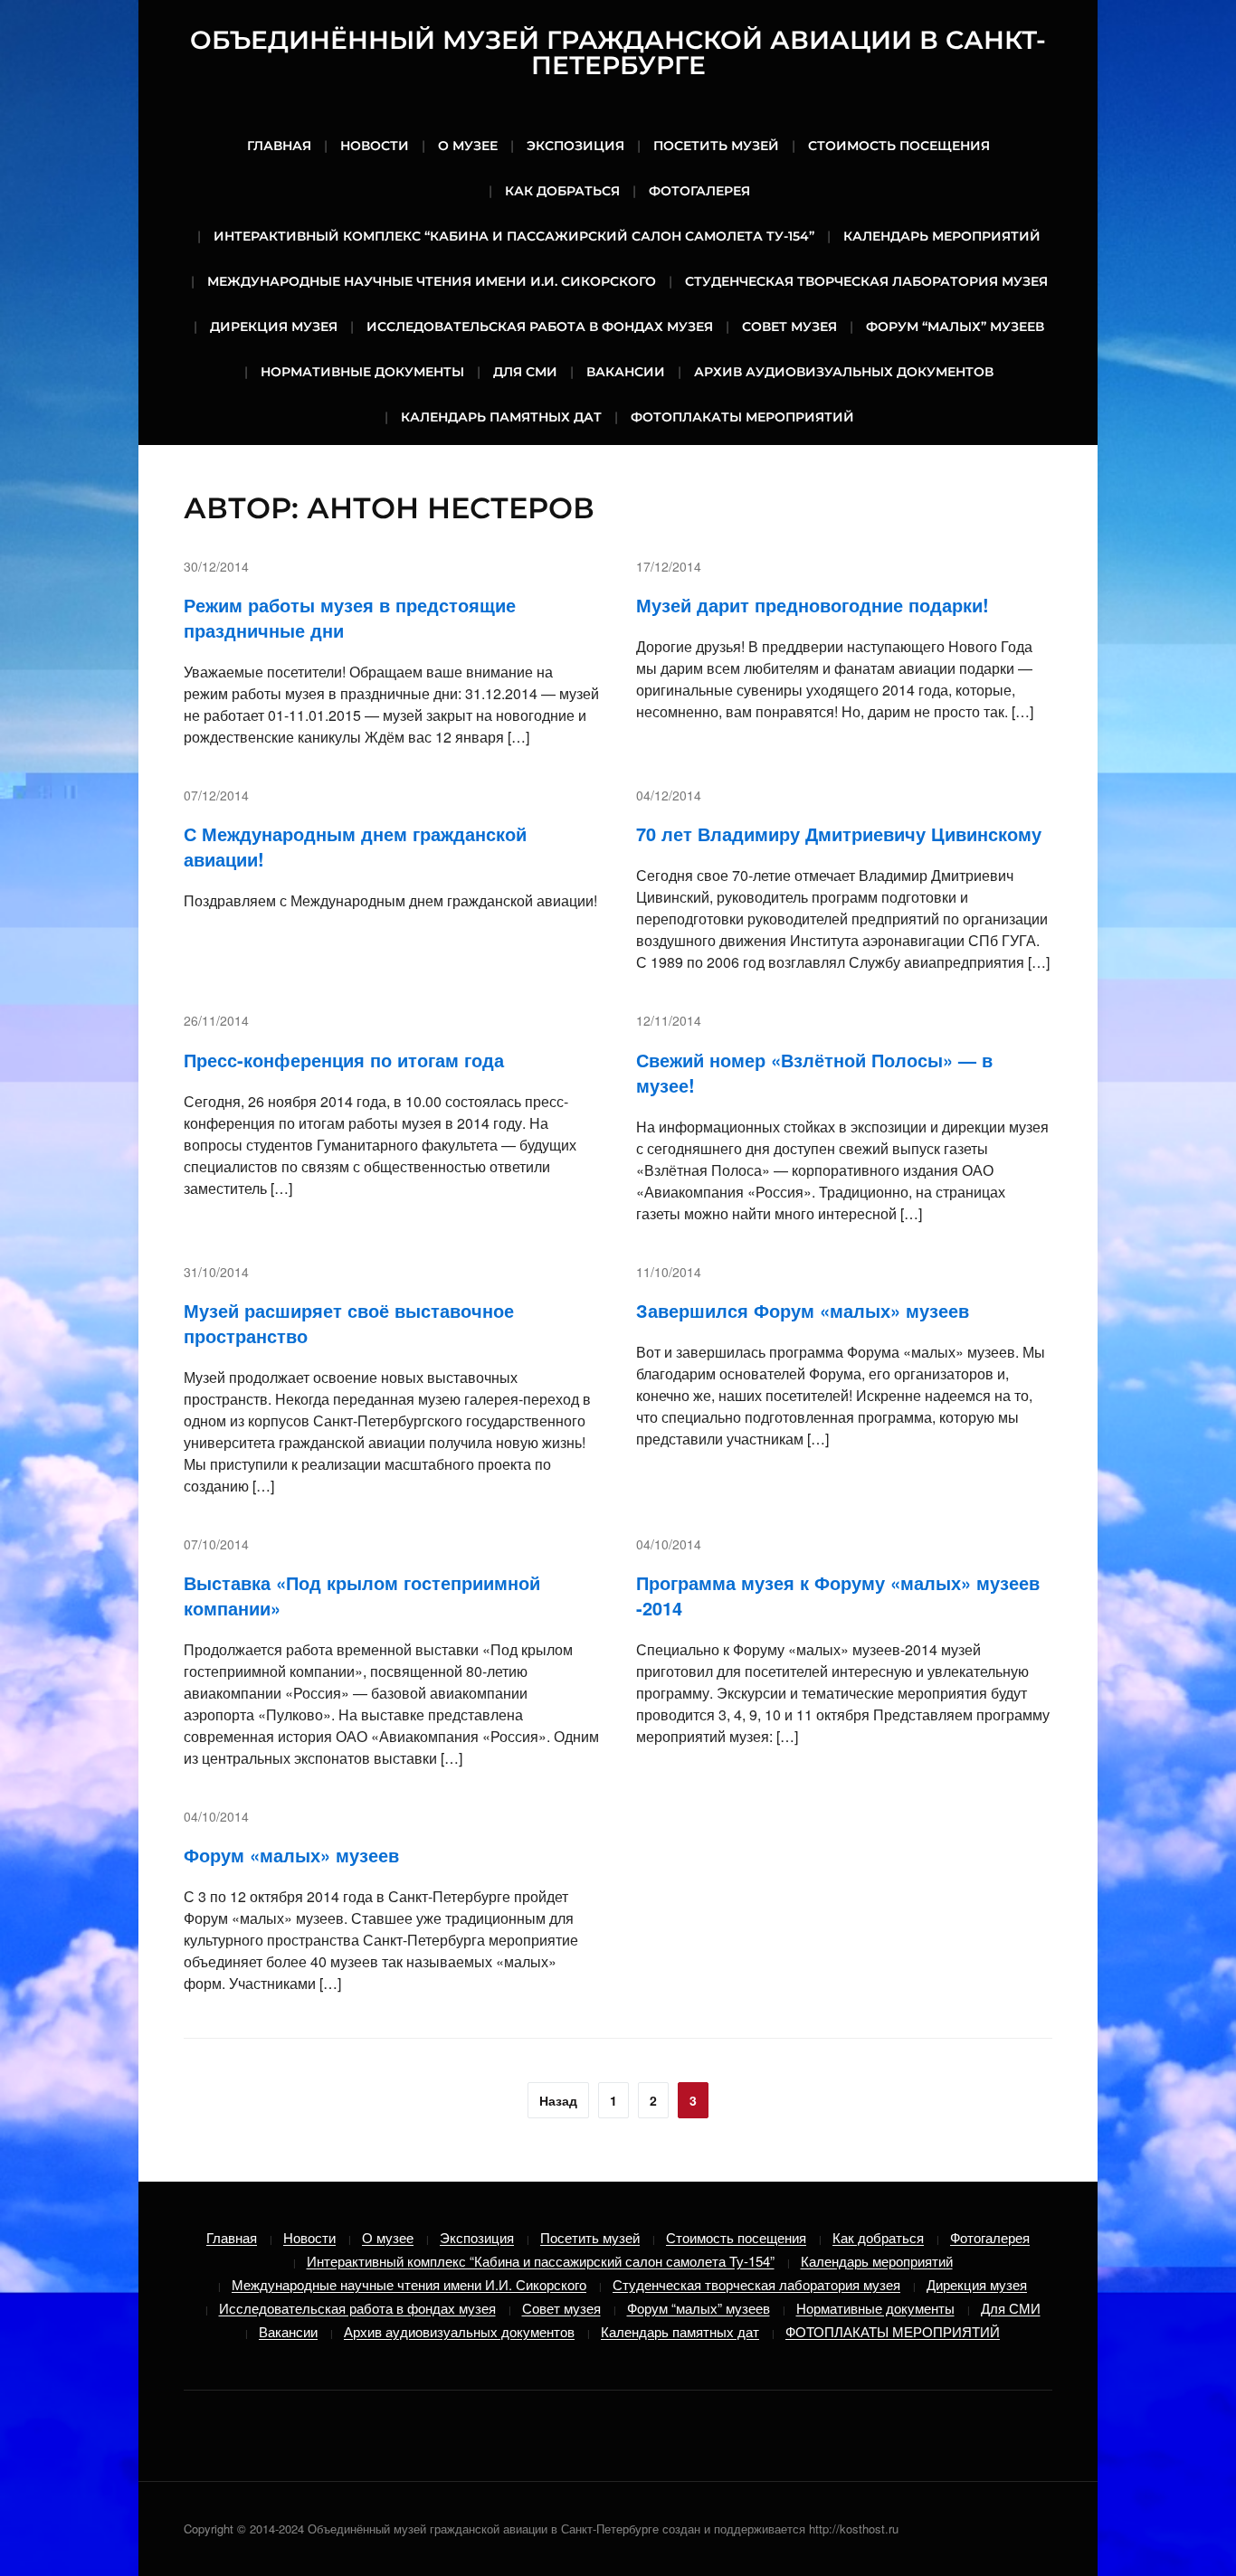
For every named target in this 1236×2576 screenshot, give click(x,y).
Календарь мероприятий (942, 236)
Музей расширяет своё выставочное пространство (349, 1323)
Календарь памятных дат (501, 417)
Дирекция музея (274, 327)
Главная (279, 146)
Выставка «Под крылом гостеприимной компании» (362, 1595)
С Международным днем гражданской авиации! (355, 846)
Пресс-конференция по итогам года (344, 1060)
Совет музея (789, 327)
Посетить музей (716, 146)
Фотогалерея (699, 191)
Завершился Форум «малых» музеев (803, 1310)
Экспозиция (575, 146)
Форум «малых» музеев (291, 1855)
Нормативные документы (362, 372)
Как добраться (562, 191)
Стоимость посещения (899, 146)
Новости (375, 146)
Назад (558, 2100)
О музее (468, 146)
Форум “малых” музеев (955, 327)
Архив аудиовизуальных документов (844, 372)
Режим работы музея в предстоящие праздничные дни (350, 617)
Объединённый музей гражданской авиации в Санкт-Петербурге (618, 52)
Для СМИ (525, 372)
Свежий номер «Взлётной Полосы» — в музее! (814, 1072)
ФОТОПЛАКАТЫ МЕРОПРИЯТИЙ (742, 417)
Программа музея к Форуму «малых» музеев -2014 (838, 1595)
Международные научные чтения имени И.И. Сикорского (432, 281)
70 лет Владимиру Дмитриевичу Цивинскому (839, 833)
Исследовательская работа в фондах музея (540, 327)
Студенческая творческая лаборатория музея (866, 281)
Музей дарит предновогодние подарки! (813, 605)
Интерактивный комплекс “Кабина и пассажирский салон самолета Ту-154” (514, 236)
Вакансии (626, 372)
